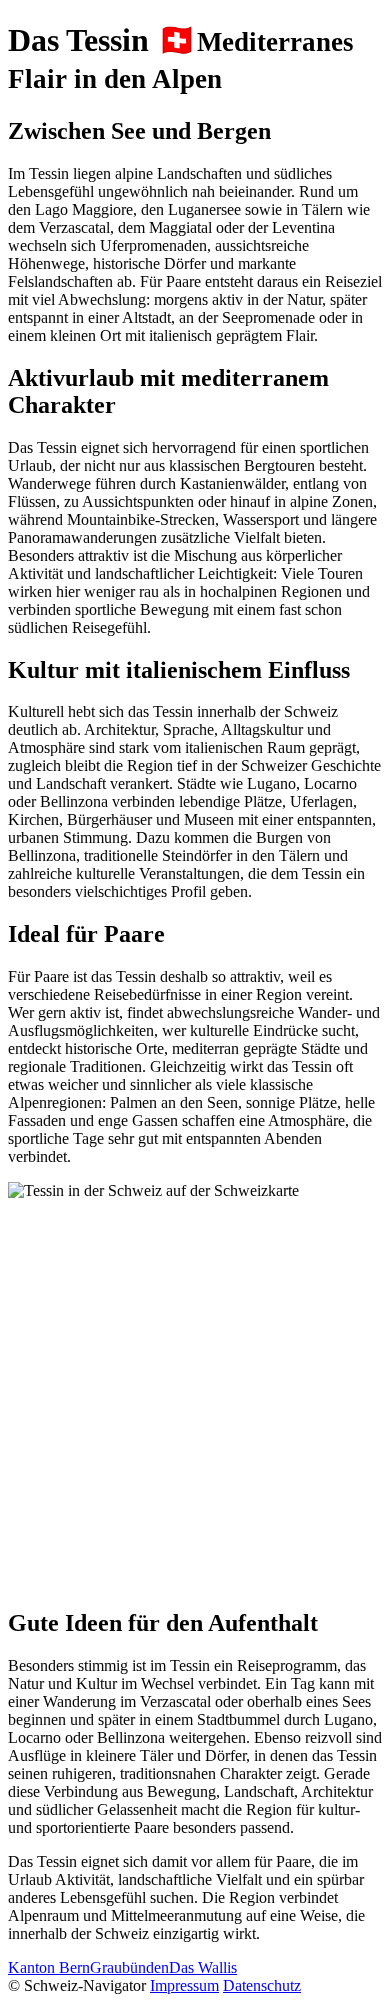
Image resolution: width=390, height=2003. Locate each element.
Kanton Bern (49, 1967)
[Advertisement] (195, 1395)
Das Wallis (203, 1967)
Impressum (184, 1985)
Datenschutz (262, 1985)
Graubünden (129, 1967)
